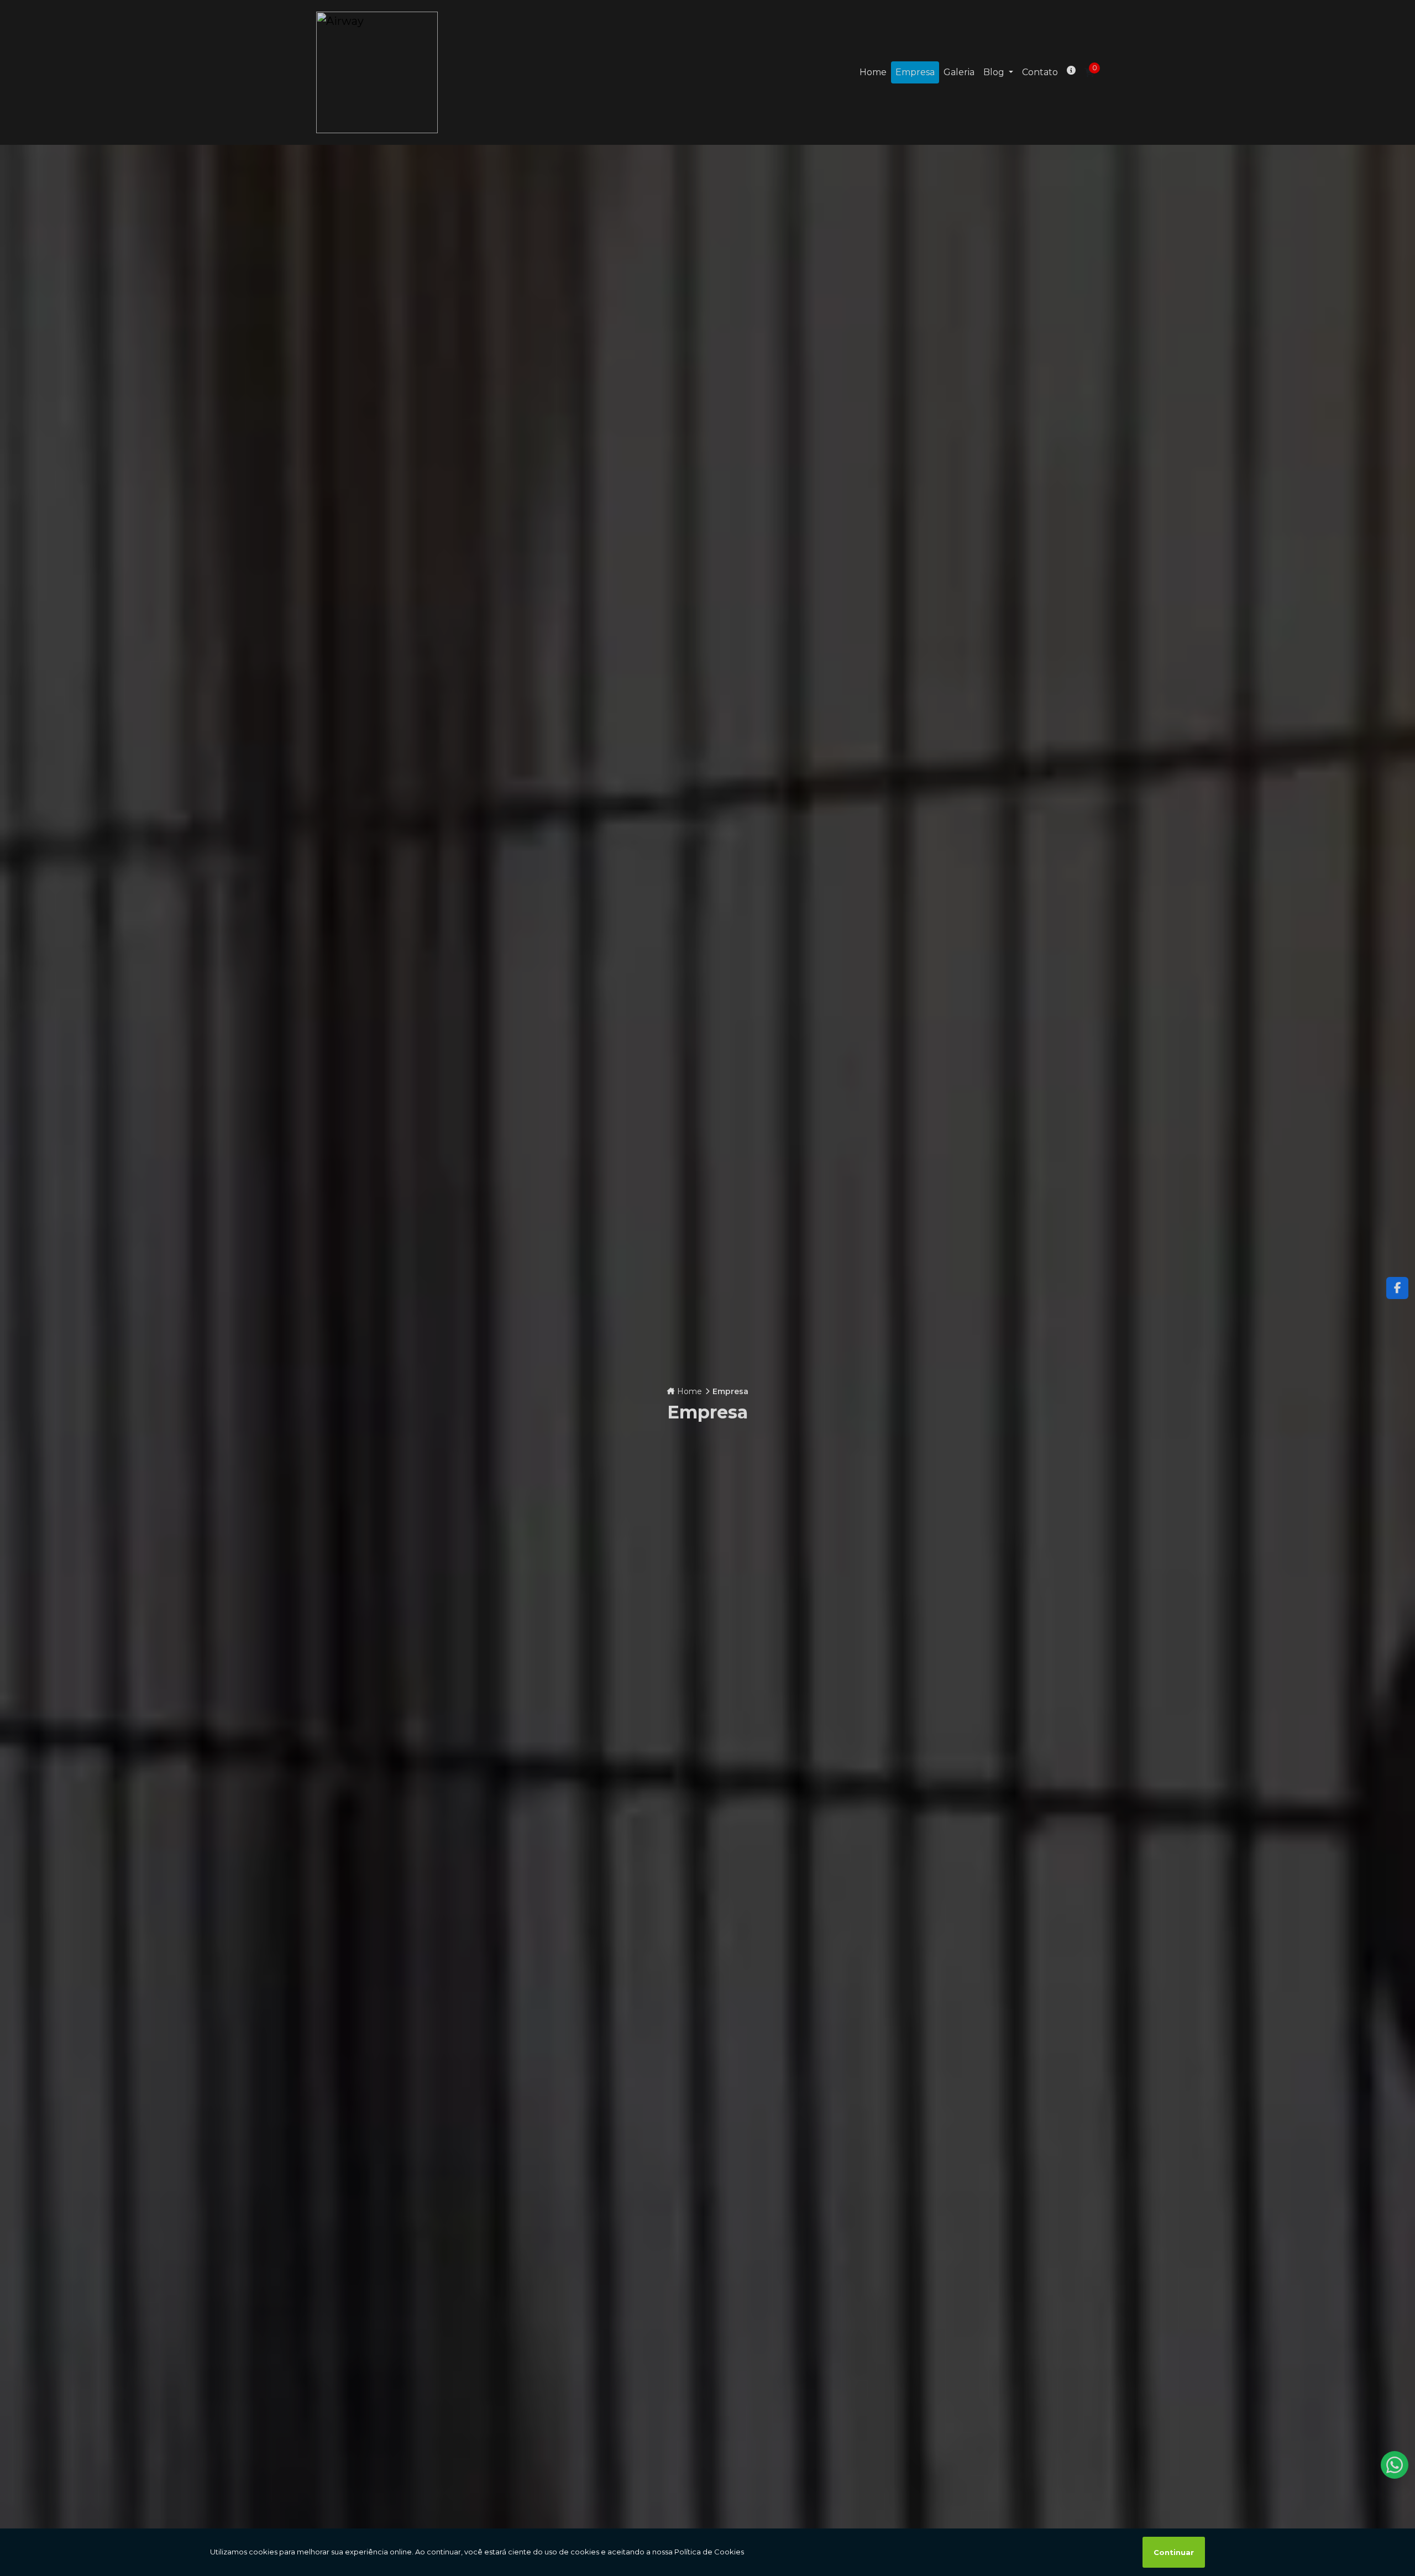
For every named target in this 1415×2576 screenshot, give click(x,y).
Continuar (1174, 2552)
